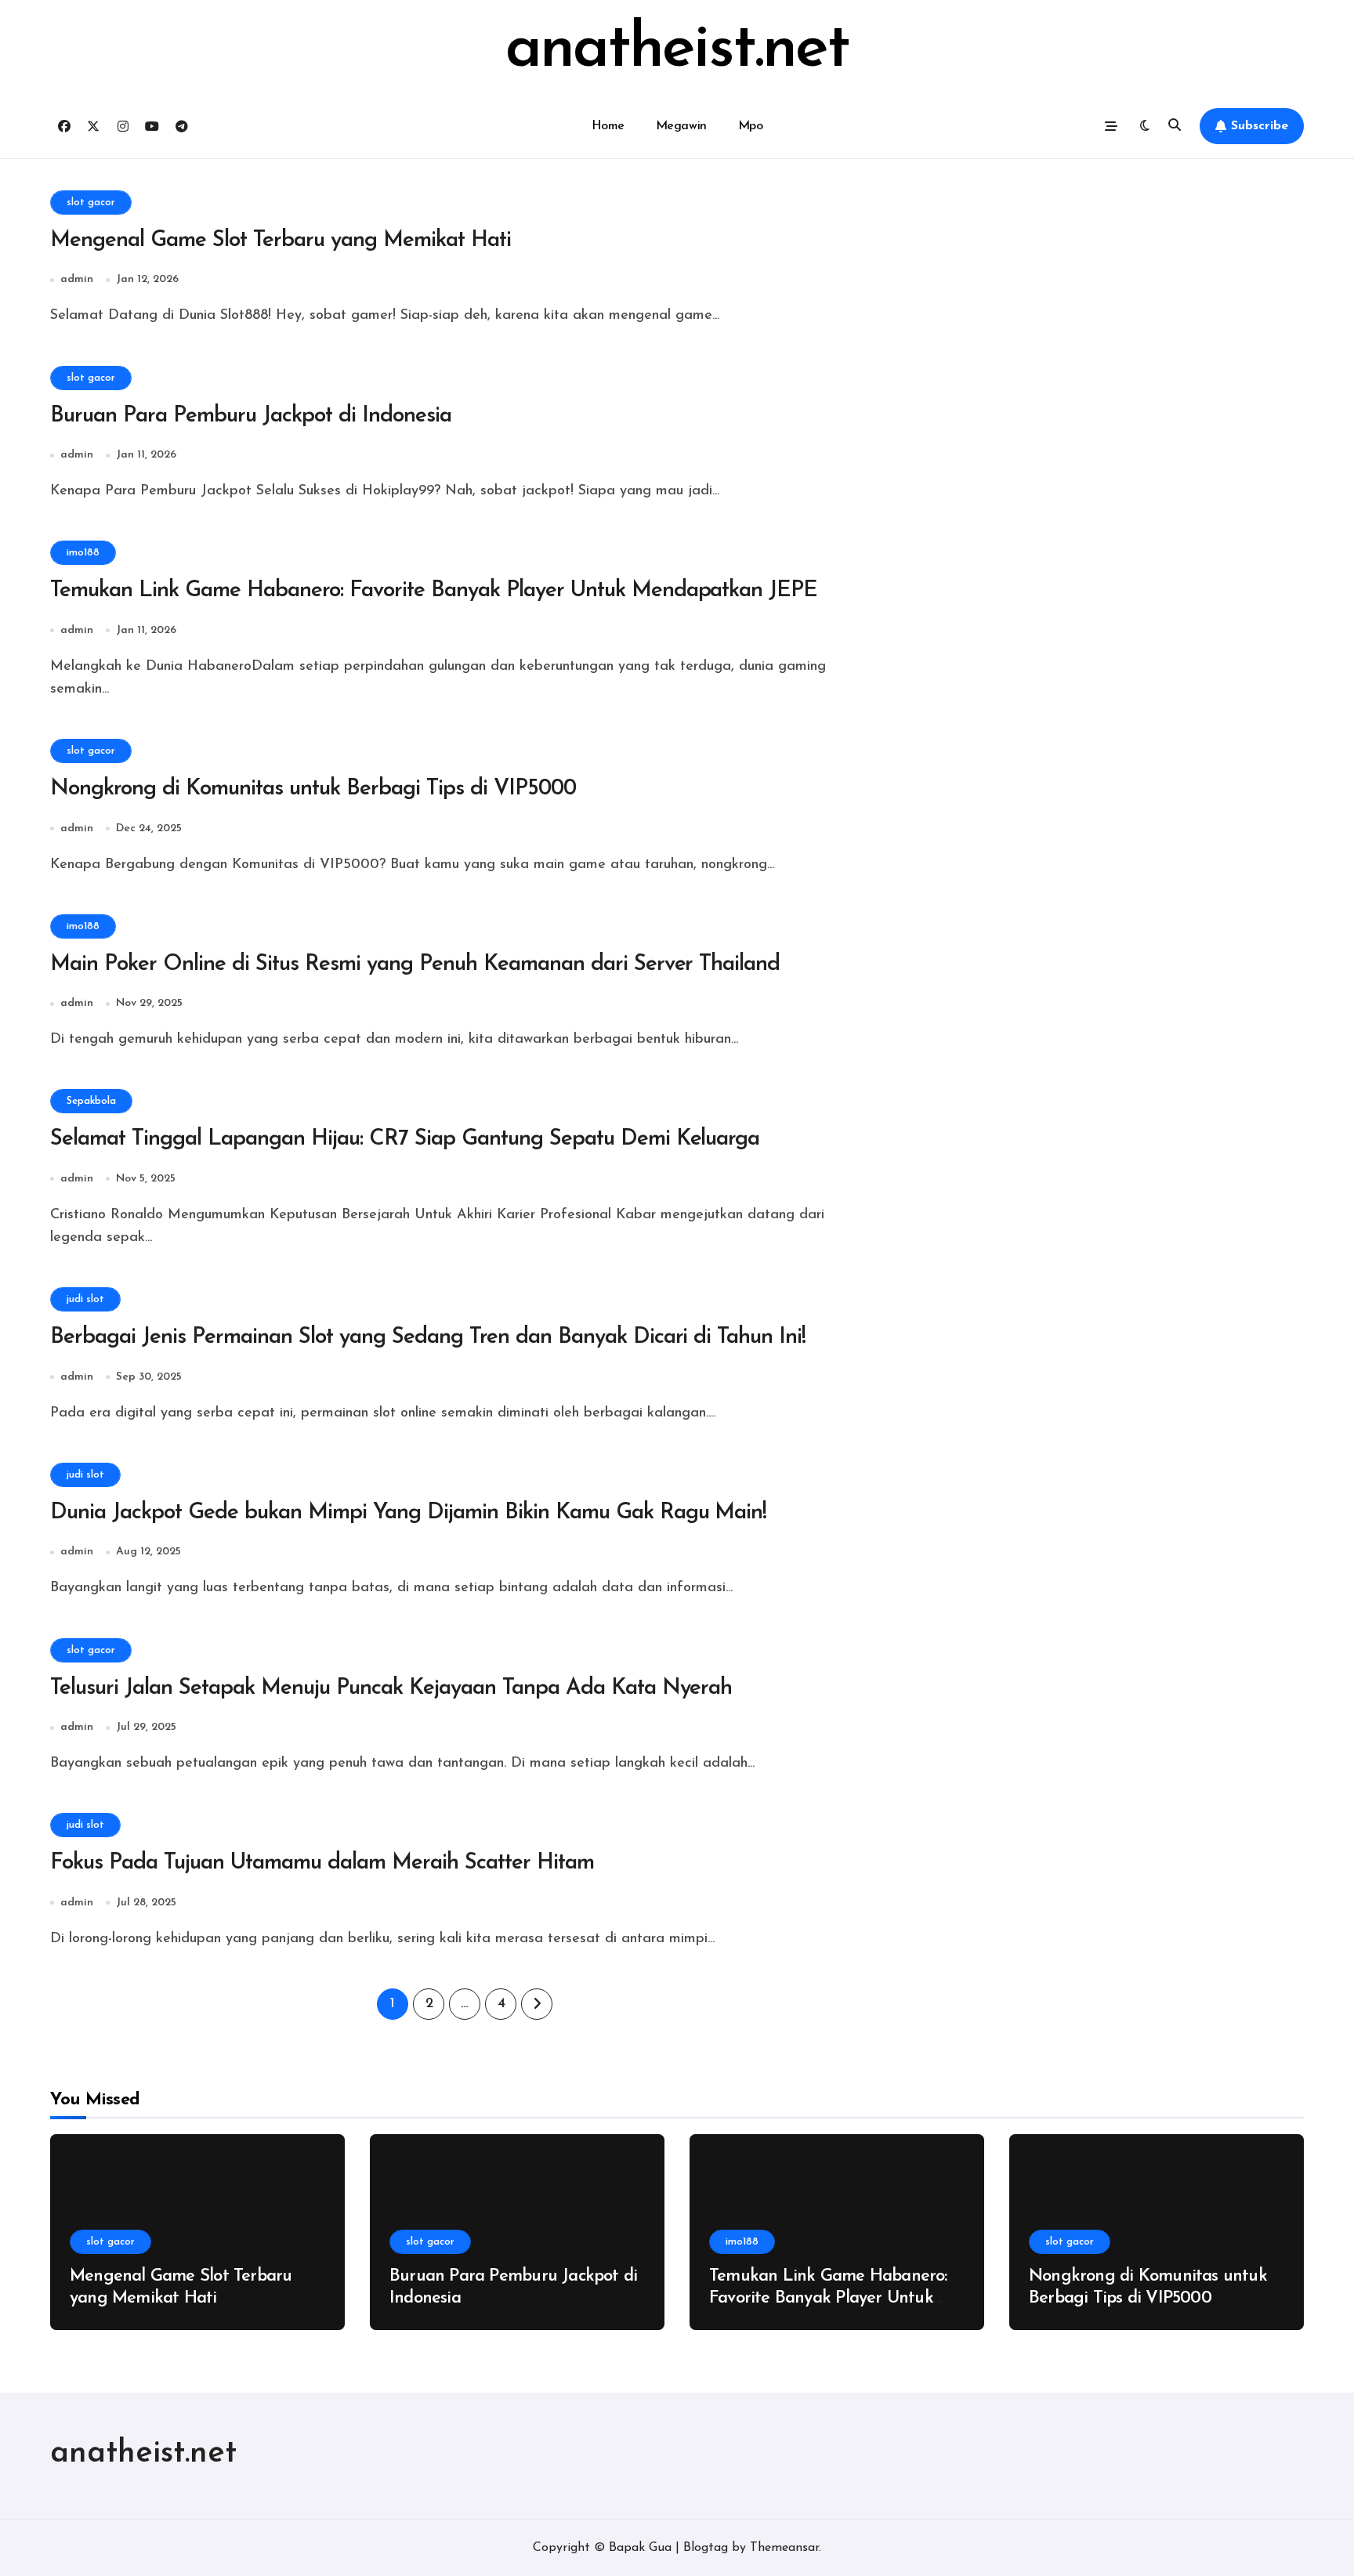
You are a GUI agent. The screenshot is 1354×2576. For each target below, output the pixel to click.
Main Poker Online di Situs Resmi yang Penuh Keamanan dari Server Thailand (415, 964)
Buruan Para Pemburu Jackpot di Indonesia (251, 416)
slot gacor (91, 203)
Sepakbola (91, 1101)
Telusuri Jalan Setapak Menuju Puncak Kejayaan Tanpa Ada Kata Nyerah (391, 1688)
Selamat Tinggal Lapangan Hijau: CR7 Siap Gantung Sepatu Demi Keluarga (405, 1139)
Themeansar (784, 2548)
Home (608, 126)
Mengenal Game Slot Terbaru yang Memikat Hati (281, 241)
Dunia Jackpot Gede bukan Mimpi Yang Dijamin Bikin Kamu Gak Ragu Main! (408, 1513)
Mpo (751, 126)
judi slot (85, 1299)
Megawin (681, 126)
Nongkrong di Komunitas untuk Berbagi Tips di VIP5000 (313, 789)
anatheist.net (677, 50)
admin (77, 279)
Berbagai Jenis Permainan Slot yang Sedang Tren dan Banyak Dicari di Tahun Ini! (428, 1337)
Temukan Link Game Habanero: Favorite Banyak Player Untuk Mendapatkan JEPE (434, 591)
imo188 (83, 553)
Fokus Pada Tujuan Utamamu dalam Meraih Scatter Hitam (322, 1863)
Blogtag (706, 2548)
